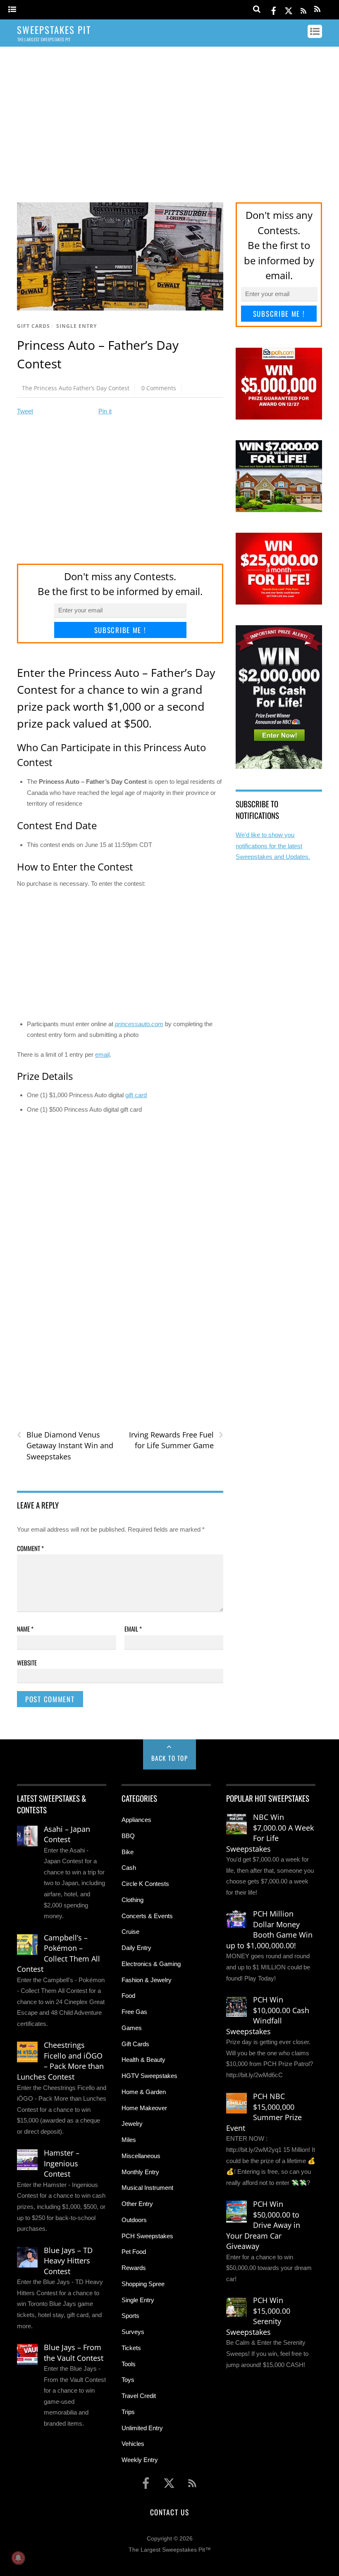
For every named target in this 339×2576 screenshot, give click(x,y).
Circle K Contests (145, 1884)
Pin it (105, 411)
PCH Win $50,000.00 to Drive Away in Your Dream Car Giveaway (263, 2225)
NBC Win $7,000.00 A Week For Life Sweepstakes (270, 1833)
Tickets (131, 2348)
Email (133, 1629)
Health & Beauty (143, 2060)
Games (132, 2028)
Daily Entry (136, 1948)
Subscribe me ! (120, 630)
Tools (129, 2364)
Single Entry (76, 326)
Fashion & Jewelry (147, 1980)
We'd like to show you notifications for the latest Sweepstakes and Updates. (273, 846)
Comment (30, 1548)
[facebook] (274, 9)
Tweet (25, 411)
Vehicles (133, 2444)
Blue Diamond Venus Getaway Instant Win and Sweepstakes (65, 1445)
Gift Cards (33, 326)
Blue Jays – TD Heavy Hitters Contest (68, 2261)
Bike (128, 1852)
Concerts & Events (147, 1916)
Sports (130, 2316)
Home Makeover (144, 2108)
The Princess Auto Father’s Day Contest (76, 388)
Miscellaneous (141, 2156)
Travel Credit (139, 2396)
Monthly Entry (140, 2172)
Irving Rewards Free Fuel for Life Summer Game (176, 1440)
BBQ (128, 1836)
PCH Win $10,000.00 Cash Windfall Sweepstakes (268, 2015)
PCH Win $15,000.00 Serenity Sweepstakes (258, 2316)
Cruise (130, 1932)
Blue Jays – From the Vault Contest (74, 2353)
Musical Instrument (147, 2188)
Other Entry (137, 2204)
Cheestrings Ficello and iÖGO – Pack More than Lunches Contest (60, 2061)
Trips (128, 2412)
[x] (289, 9)
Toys (128, 2380)
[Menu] (12, 10)
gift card (136, 1095)
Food (128, 1996)
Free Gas (134, 2012)
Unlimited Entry (142, 2428)
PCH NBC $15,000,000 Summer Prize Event (264, 2112)
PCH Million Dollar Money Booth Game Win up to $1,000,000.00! (269, 1930)
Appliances (136, 1820)
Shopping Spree (143, 2284)
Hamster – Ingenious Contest (62, 2163)
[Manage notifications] (18, 2558)
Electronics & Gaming (151, 1964)
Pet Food (134, 2252)
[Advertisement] (169, 117)
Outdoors (134, 2220)
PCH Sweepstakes (147, 2236)
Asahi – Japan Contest (67, 1834)
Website (27, 1663)
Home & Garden (144, 2092)
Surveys (133, 2332)
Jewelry (132, 2124)
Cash (129, 1868)
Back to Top (170, 1758)
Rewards (134, 2268)
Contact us (169, 2512)
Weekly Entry (140, 2460)
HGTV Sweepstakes (149, 2076)
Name (25, 1629)
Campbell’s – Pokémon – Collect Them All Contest (58, 1953)
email (102, 1054)
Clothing (132, 1900)
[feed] (303, 9)
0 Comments (159, 388)
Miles (129, 2140)
